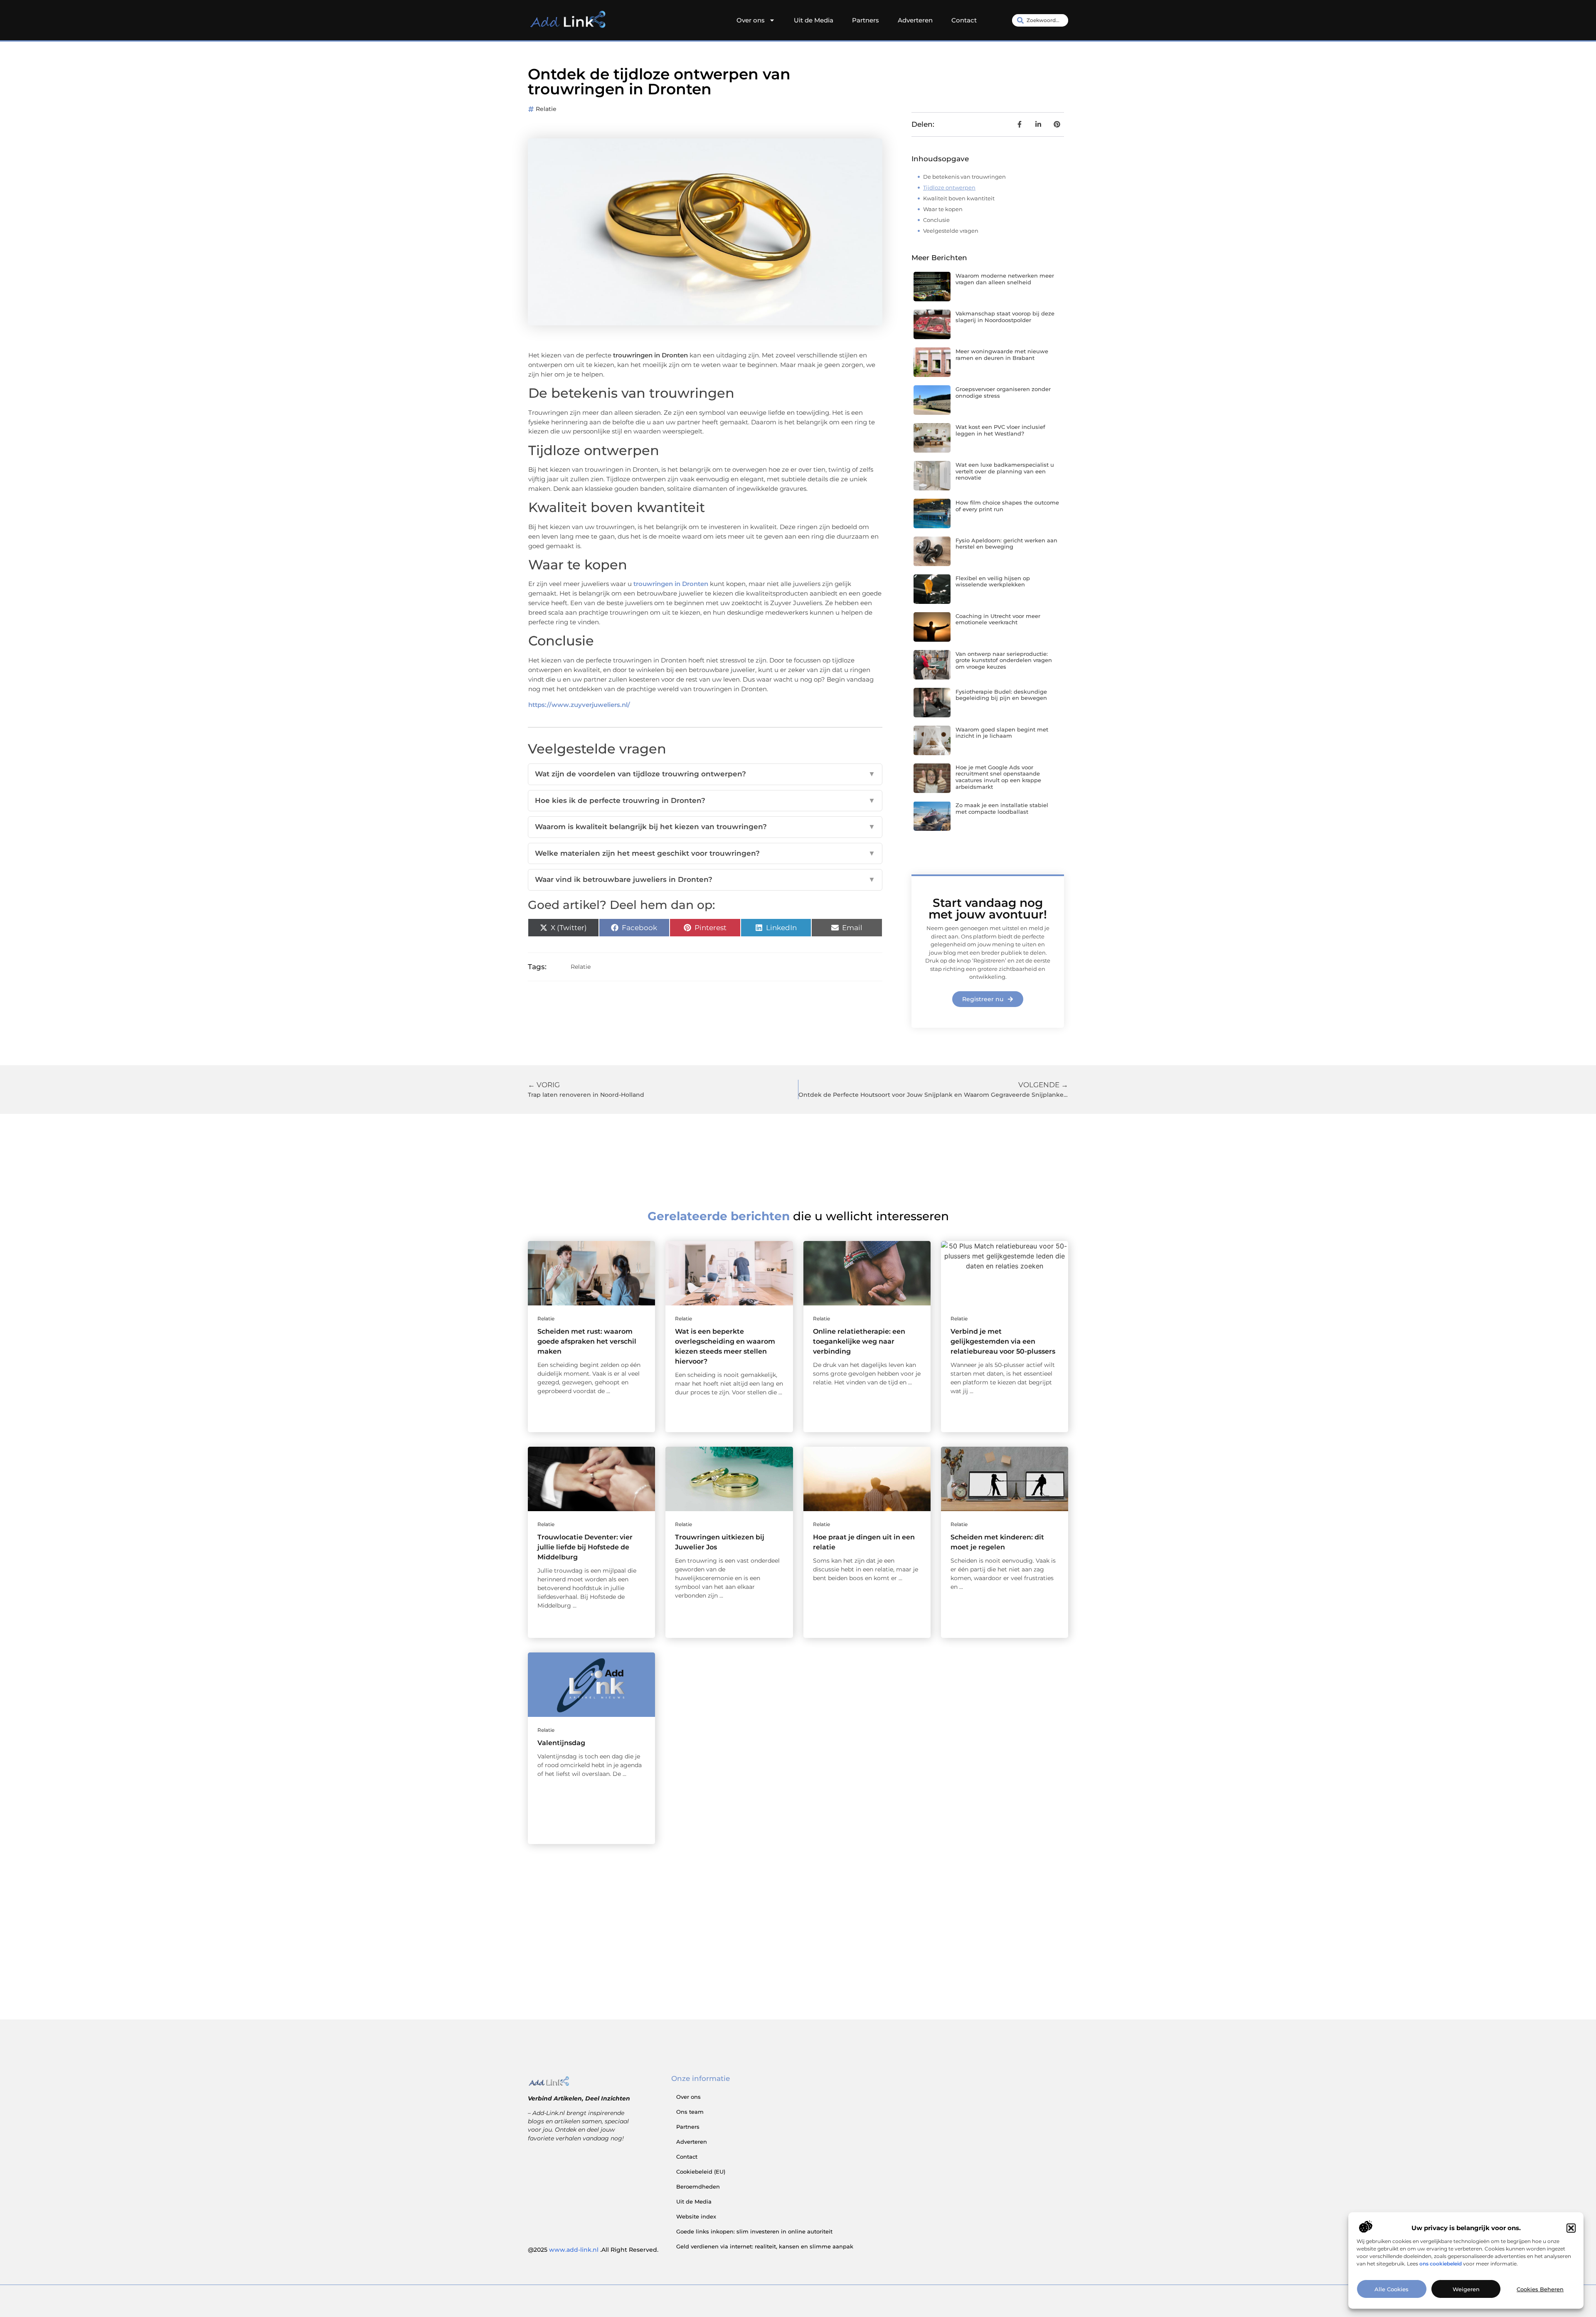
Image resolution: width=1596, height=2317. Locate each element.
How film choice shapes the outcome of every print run (1007, 506)
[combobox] (1040, 20)
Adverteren (915, 20)
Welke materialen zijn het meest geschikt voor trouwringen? (705, 853)
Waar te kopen (943, 209)
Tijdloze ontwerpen (949, 187)
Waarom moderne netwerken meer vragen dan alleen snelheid (1005, 279)
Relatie (546, 109)
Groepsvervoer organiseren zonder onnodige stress (1003, 392)
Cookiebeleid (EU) (701, 2172)
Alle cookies (1392, 2289)
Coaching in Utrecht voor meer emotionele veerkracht (998, 619)
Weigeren (1466, 2289)
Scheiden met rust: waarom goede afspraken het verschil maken (587, 1341)
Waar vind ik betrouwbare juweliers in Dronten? (705, 879)
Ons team (690, 2112)
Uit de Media (814, 20)
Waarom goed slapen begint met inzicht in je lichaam (1002, 733)
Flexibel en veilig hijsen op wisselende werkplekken (993, 581)
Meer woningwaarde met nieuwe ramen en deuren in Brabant (1002, 355)
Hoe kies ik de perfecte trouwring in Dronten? (705, 800)
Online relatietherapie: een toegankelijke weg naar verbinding (859, 1341)
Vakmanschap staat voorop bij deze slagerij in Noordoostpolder (1005, 317)
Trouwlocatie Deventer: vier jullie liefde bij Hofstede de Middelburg (585, 1547)
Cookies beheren (1540, 2289)
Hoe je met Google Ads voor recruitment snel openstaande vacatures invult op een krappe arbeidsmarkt (998, 777)
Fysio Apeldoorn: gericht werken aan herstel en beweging (1006, 544)
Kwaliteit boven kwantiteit (959, 198)
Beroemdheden (698, 2186)
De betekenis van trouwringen (964, 177)
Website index (696, 2216)
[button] (1571, 2228)
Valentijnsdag (561, 1743)
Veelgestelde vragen (951, 231)
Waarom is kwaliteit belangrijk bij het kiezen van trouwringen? (705, 827)
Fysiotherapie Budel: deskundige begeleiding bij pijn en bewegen (1001, 695)
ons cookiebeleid (1441, 2264)
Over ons (751, 20)
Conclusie (936, 220)
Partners (866, 20)
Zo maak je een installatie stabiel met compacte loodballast (1002, 808)
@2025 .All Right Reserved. (593, 2250)
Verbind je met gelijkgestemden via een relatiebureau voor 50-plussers (1003, 1341)
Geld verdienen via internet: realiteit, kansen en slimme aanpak (765, 2246)
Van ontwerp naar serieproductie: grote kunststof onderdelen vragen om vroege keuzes (1004, 660)
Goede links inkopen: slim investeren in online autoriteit (754, 2231)
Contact (964, 20)
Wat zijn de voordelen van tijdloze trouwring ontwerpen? (705, 774)
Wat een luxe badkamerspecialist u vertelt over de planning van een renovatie (1005, 471)
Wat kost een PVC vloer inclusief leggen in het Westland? (1000, 430)
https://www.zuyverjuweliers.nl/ (579, 705)
